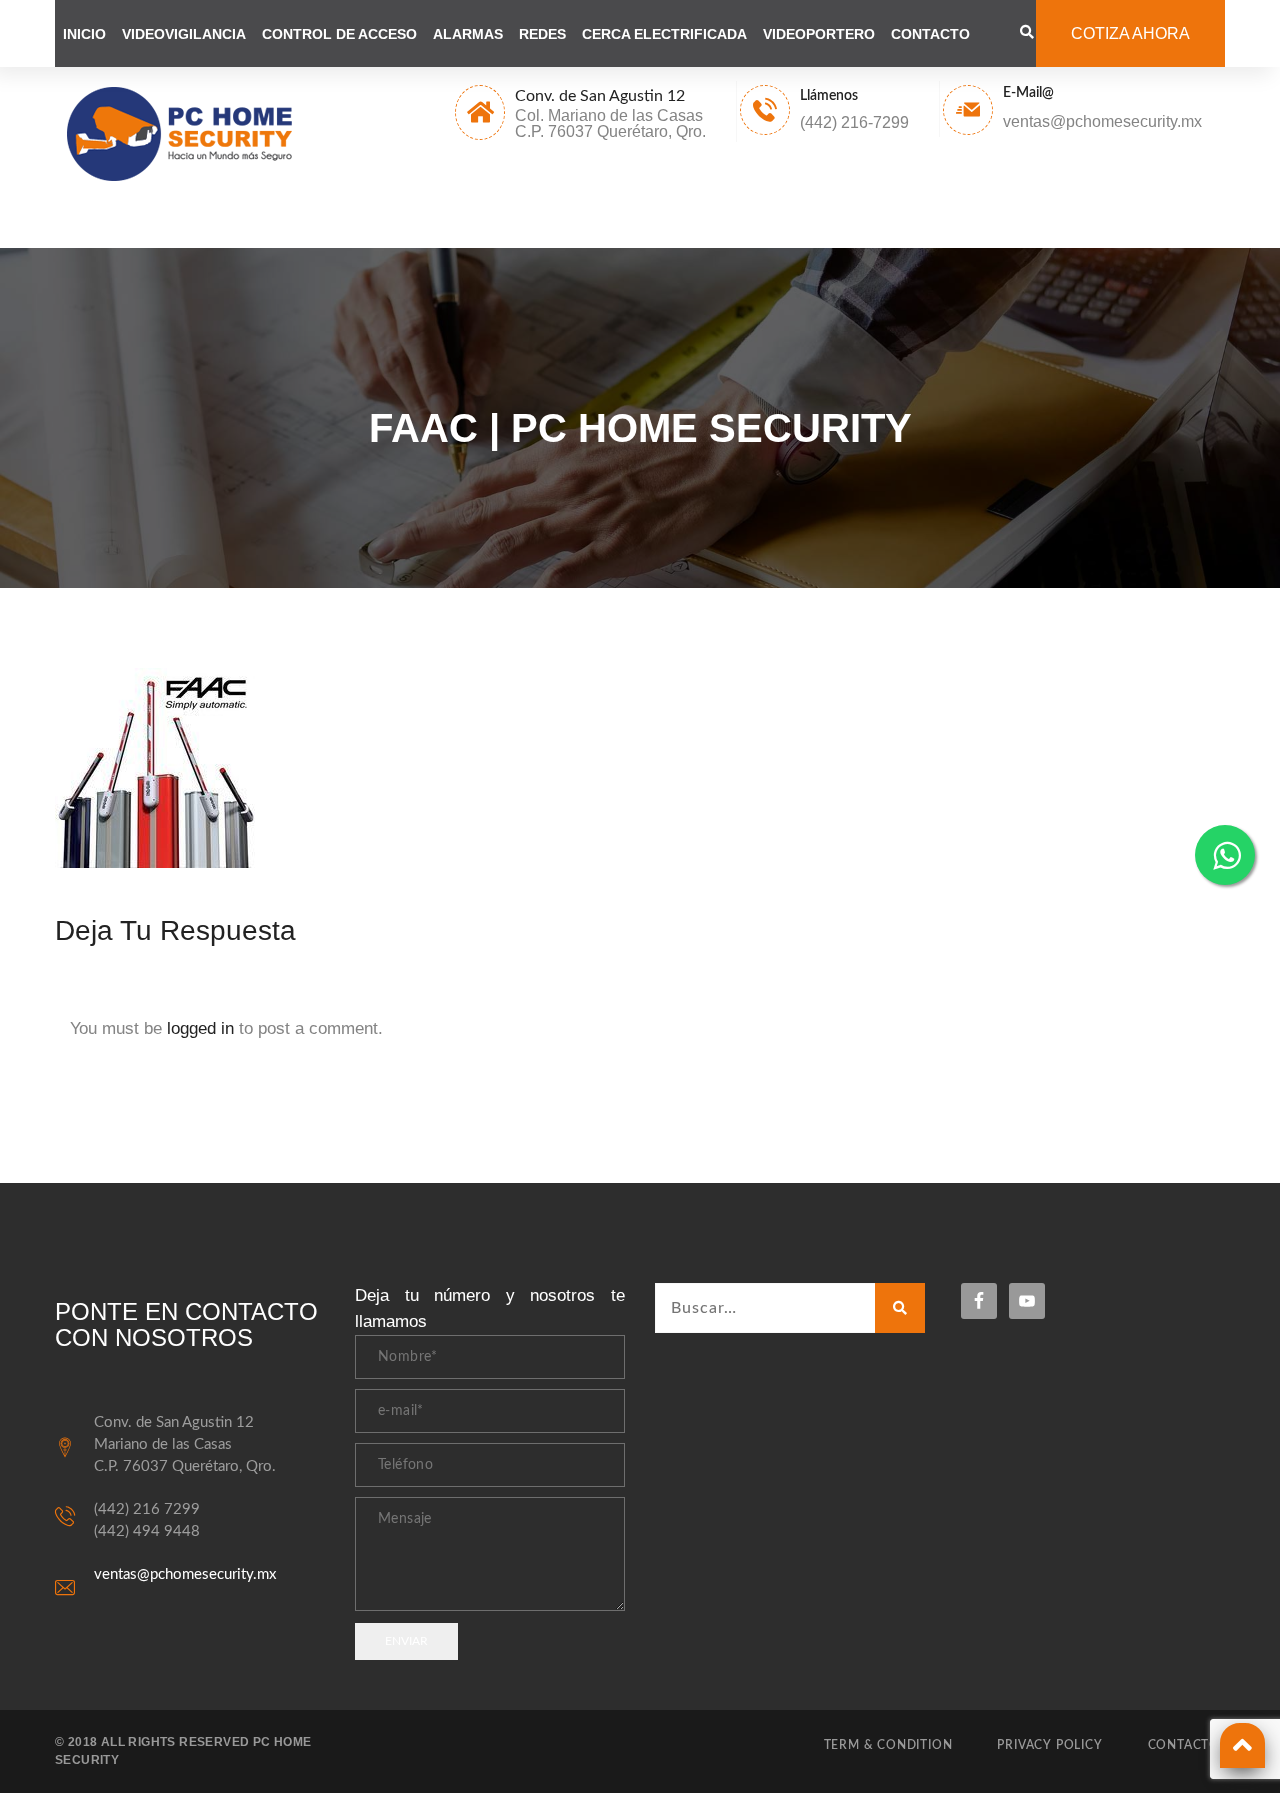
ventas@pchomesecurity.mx (185, 1574)
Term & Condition (888, 1745)
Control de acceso (339, 34)
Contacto (930, 34)
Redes (542, 34)
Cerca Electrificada (664, 34)
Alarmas (468, 34)
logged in (200, 1028)
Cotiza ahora (1130, 33)
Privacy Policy (1049, 1745)
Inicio (84, 34)
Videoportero (819, 34)
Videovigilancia (184, 34)
